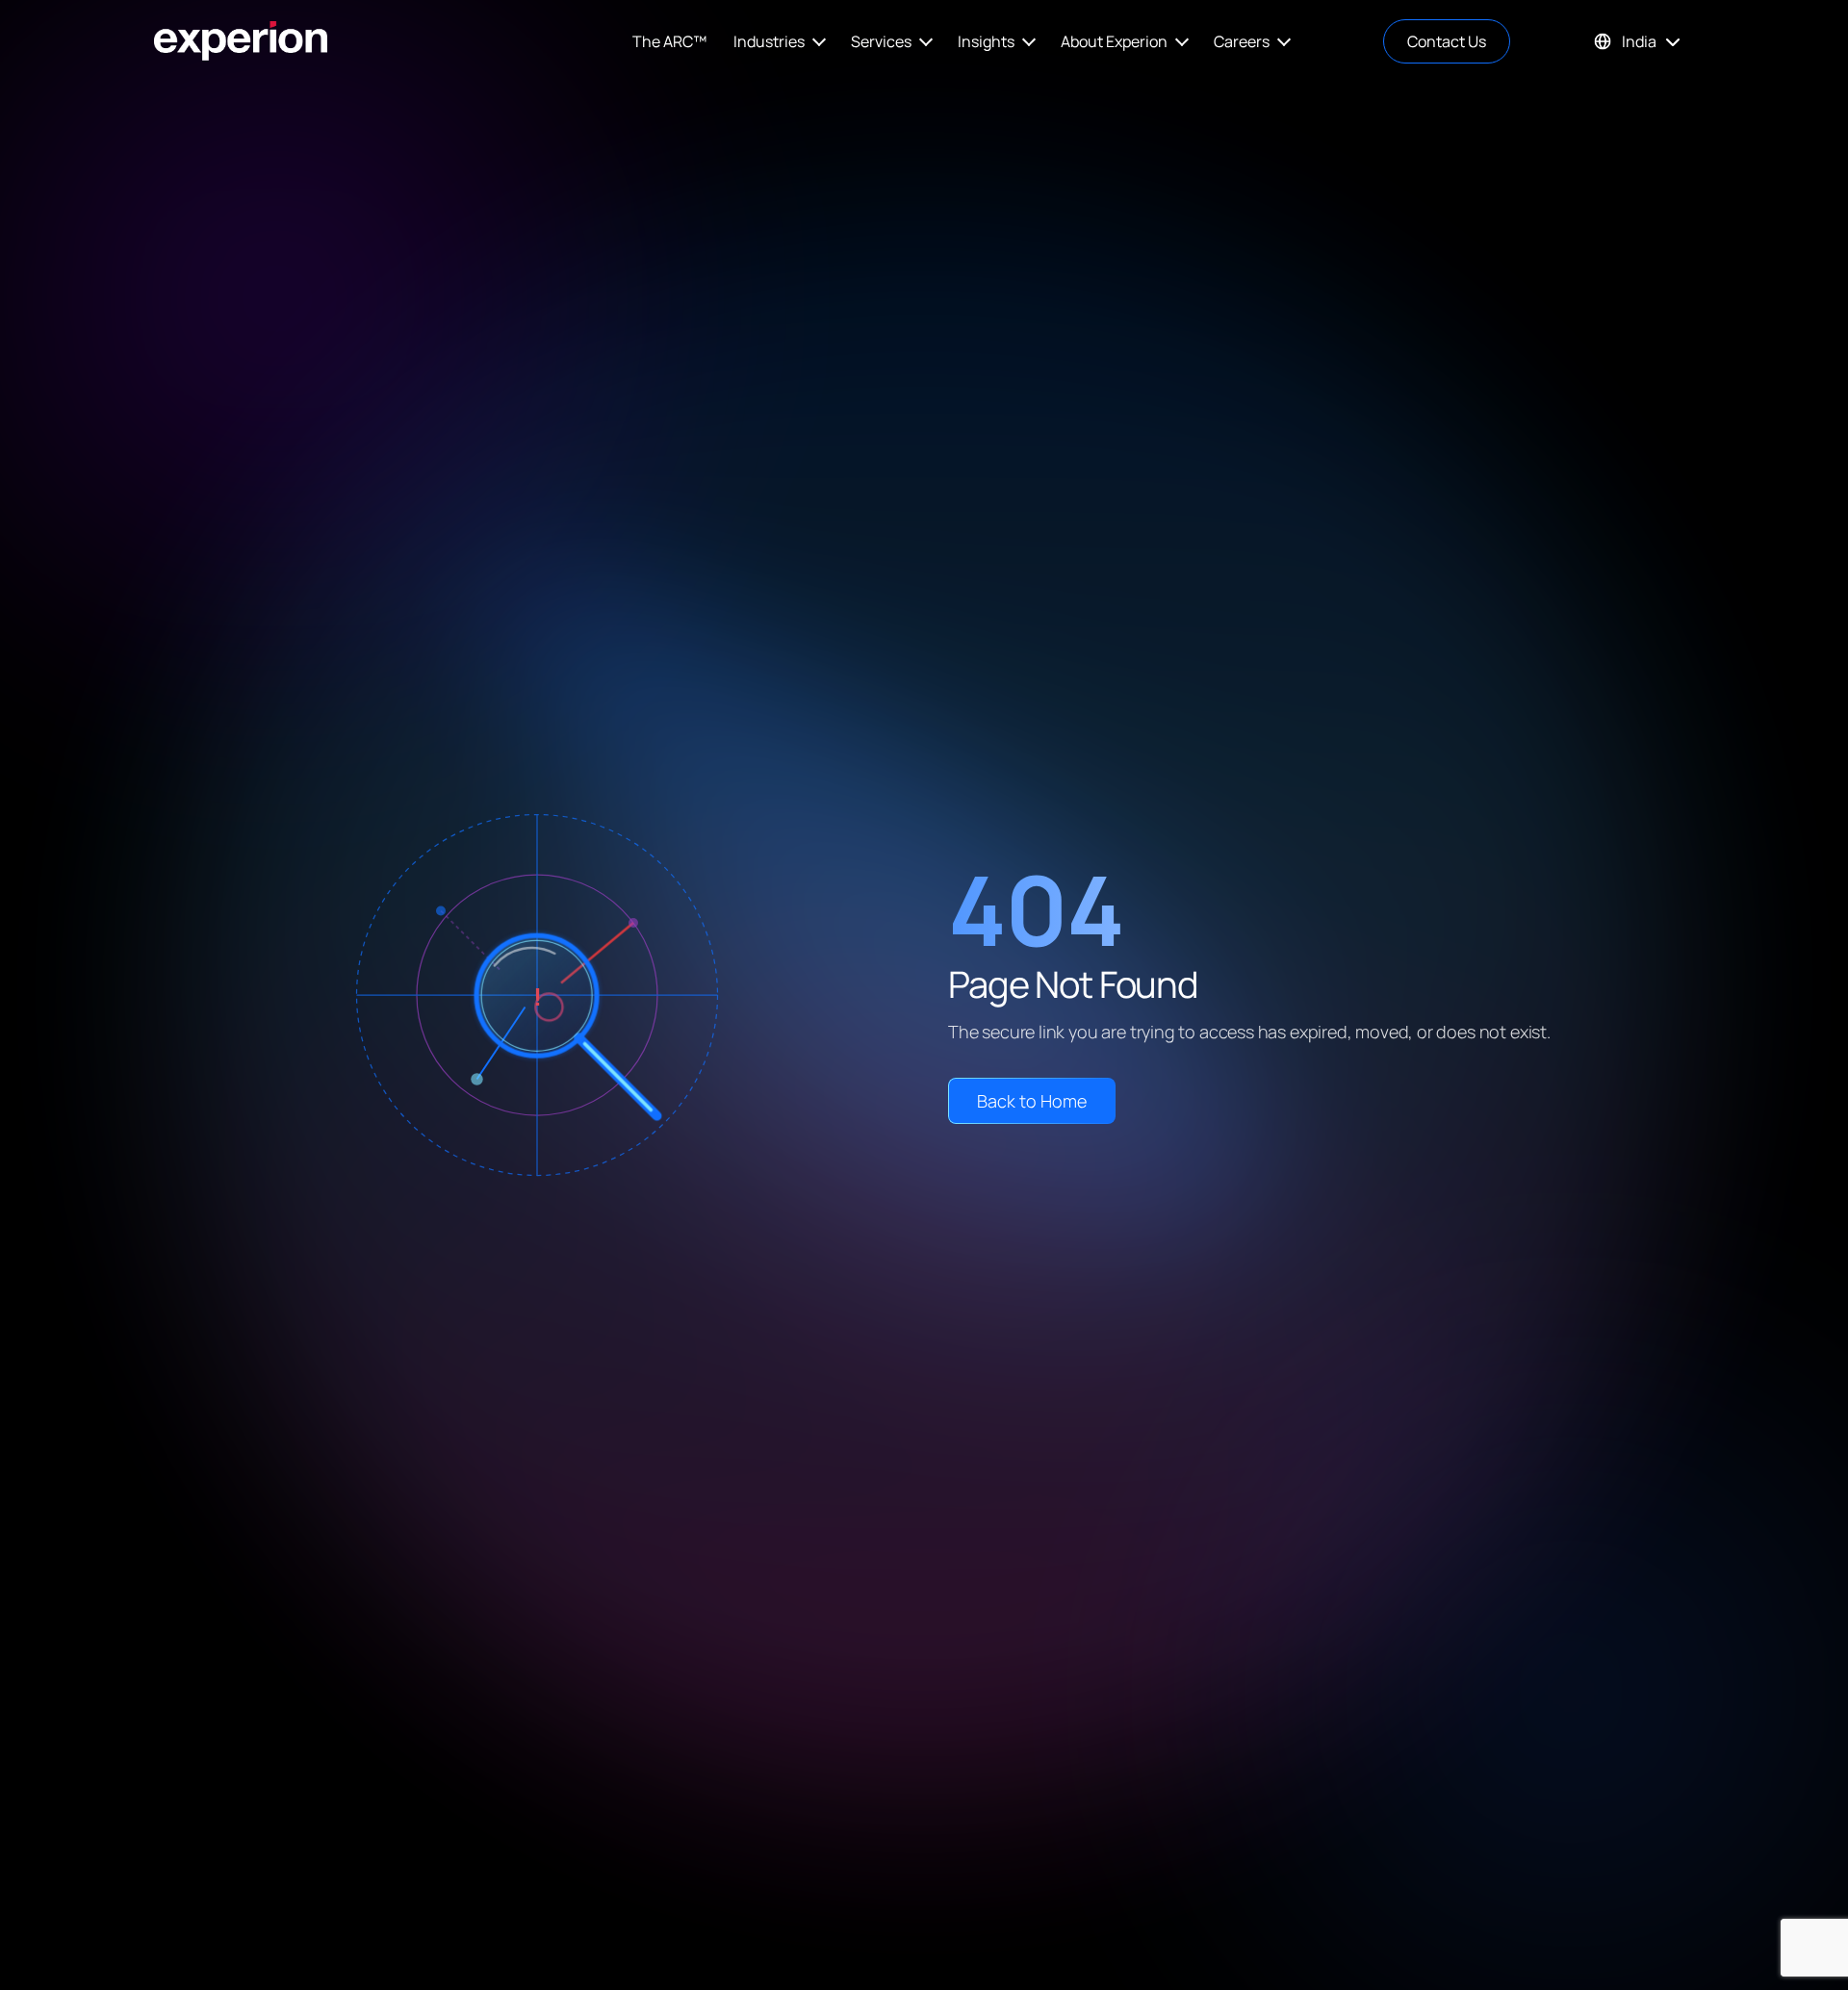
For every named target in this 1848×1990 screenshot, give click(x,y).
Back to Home (1032, 1101)
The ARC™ (669, 41)
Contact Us (1447, 41)
